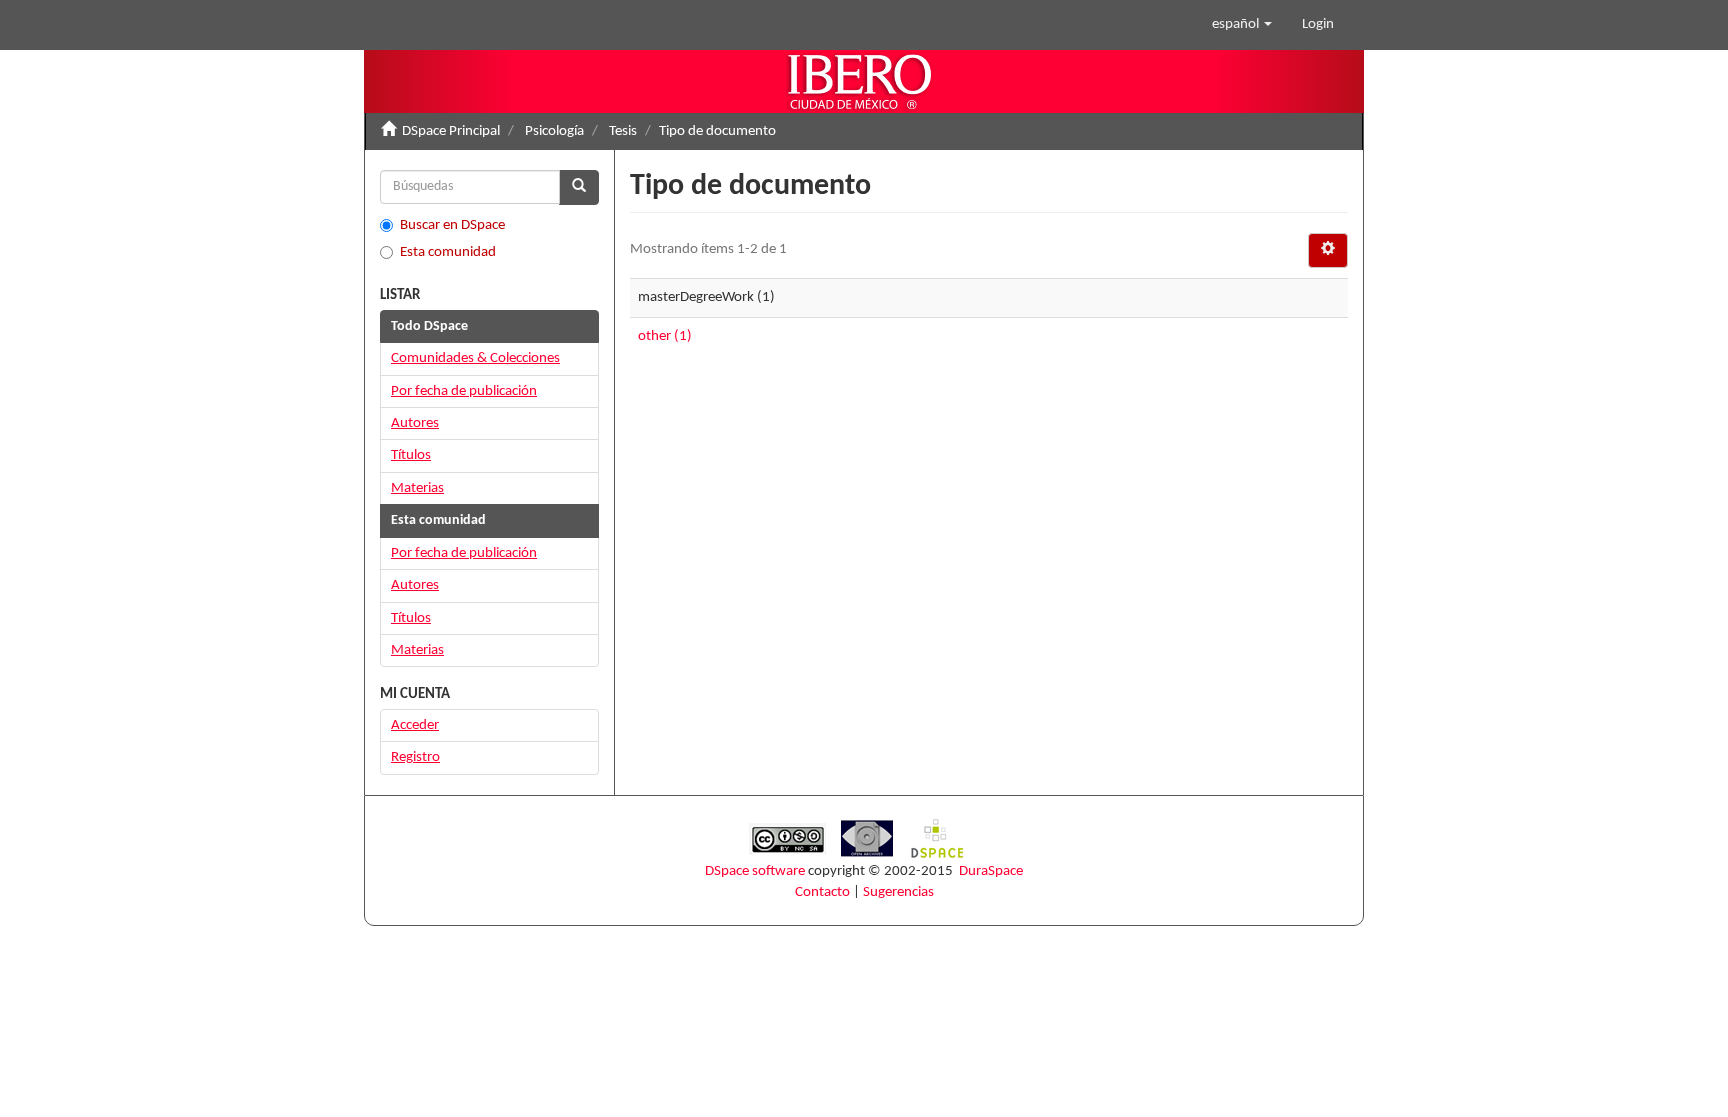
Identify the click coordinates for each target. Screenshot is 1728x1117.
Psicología (554, 131)
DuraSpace (991, 871)
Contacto (822, 892)
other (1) (665, 336)
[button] (1242, 25)
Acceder (415, 725)
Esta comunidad (448, 252)
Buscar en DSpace (452, 225)
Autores (415, 423)
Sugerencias (898, 892)
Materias (417, 488)
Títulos (411, 455)
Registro (415, 757)
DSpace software (755, 871)
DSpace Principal (451, 131)
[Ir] (579, 187)
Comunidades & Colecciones (475, 358)
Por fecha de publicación (464, 391)
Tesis (623, 131)
